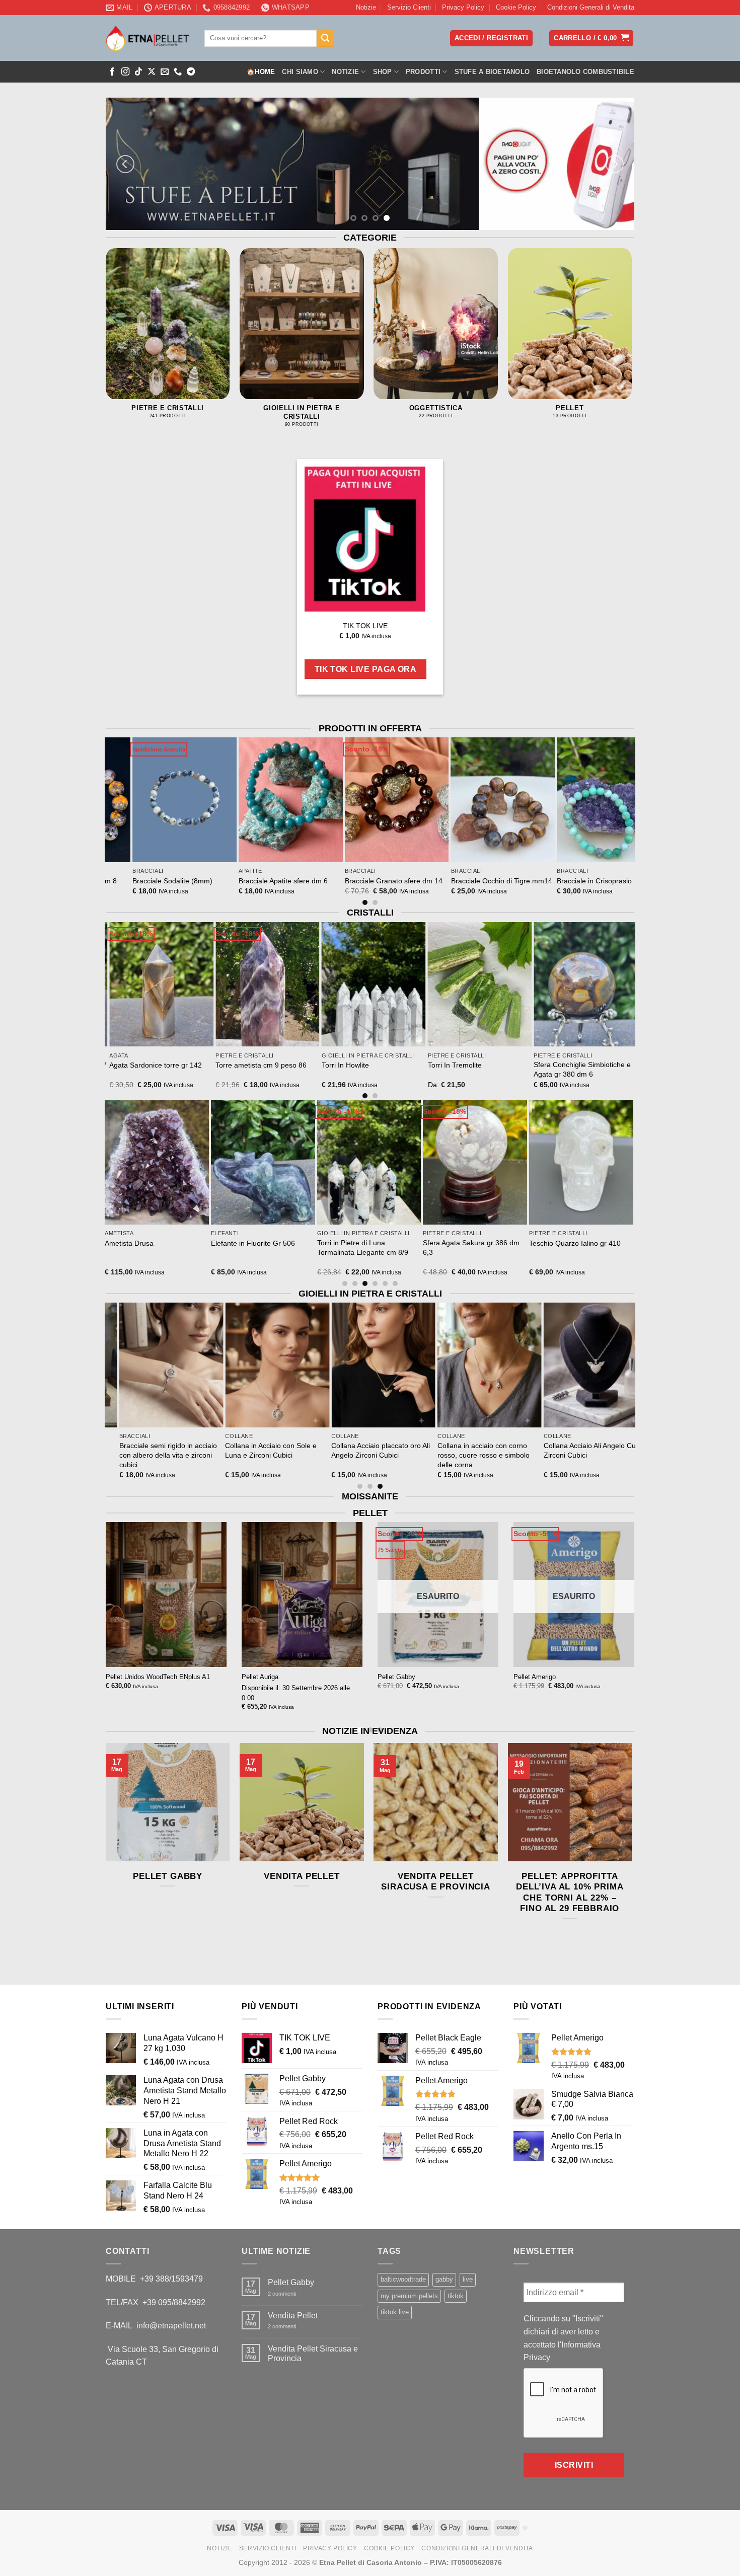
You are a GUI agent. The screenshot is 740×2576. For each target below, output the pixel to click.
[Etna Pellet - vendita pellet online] (147, 38)
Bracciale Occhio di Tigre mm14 (549, 881)
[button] (591, 39)
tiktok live (395, 2312)
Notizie (366, 7)
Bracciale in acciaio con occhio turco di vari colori (351, 1450)
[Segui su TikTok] (138, 72)
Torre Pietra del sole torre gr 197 (244, 1065)
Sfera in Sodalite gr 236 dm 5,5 (135, 1065)
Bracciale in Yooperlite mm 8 (120, 881)
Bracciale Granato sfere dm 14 (441, 881)
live (468, 2279)
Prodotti (423, 72)
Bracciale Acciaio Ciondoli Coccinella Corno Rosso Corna (457, 1450)
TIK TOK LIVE (365, 625)
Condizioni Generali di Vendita (591, 7)
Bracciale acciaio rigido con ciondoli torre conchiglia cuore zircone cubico (562, 1455)
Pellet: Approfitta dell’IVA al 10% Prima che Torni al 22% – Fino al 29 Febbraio (570, 1892)
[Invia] (325, 38)
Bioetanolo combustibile (585, 72)
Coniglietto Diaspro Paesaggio (456, 1243)
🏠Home (261, 72)
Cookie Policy (516, 7)
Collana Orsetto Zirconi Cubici (137, 1446)
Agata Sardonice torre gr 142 (344, 1065)
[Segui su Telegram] (191, 72)
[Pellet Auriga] (302, 1595)
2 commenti (290, 2294)
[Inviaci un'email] (165, 72)
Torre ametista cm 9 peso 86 (449, 1065)
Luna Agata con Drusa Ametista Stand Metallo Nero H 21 (352, 1247)
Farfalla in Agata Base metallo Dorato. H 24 (562, 1247)
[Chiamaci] (178, 72)
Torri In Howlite (534, 1065)
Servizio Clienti (409, 7)
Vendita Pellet (302, 1876)
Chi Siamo (300, 72)
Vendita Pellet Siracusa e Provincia (436, 1882)
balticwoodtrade (403, 2279)
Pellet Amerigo (535, 1677)
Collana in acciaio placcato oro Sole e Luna (244, 1450)
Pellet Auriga (260, 1677)
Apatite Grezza (219, 1243)
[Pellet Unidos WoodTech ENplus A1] (166, 1595)
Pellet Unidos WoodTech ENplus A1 (158, 1677)
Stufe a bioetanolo (492, 72)
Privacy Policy (463, 7)
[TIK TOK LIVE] (365, 539)
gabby (444, 2279)
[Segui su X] (152, 72)
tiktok (456, 2296)
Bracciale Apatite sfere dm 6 (331, 881)
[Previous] (125, 164)
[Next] (615, 164)
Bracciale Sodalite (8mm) (221, 881)
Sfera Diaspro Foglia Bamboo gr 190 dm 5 (141, 1247)
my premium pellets (409, 2296)
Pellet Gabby (396, 1677)
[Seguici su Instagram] (125, 72)
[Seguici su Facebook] (112, 72)
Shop (383, 72)
